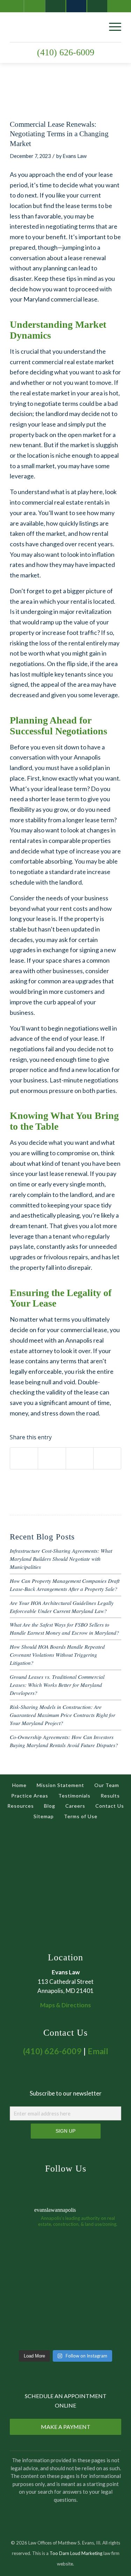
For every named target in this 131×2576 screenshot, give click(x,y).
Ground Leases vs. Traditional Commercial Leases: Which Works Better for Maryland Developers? (57, 1685)
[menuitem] (112, 26)
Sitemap (44, 1816)
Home (19, 1785)
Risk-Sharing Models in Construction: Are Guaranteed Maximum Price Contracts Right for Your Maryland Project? (63, 1715)
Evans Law (75, 156)
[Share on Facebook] (24, 1458)
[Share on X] (52, 1458)
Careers (75, 1806)
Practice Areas (30, 1796)
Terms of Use (81, 1816)
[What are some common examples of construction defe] (94, 2262)
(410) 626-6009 (66, 52)
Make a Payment (66, 2427)
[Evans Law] (54, 26)
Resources (21, 1806)
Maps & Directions (65, 2005)
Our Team (107, 1785)
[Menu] (112, 26)
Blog (50, 1806)
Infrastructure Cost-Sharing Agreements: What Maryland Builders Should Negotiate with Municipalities (61, 1559)
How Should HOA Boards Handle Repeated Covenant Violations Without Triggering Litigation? (57, 1655)
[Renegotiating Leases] (57, 98)
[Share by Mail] (107, 1458)
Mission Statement (60, 1785)
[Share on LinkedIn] (80, 1458)
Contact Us (110, 1806)
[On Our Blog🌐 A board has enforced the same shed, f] (37, 2262)
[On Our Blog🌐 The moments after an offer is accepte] (94, 2318)
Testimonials (74, 1796)
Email (98, 2051)
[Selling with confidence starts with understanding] (37, 2318)
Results (110, 1796)
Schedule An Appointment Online (66, 2400)
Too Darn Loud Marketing (76, 2553)
